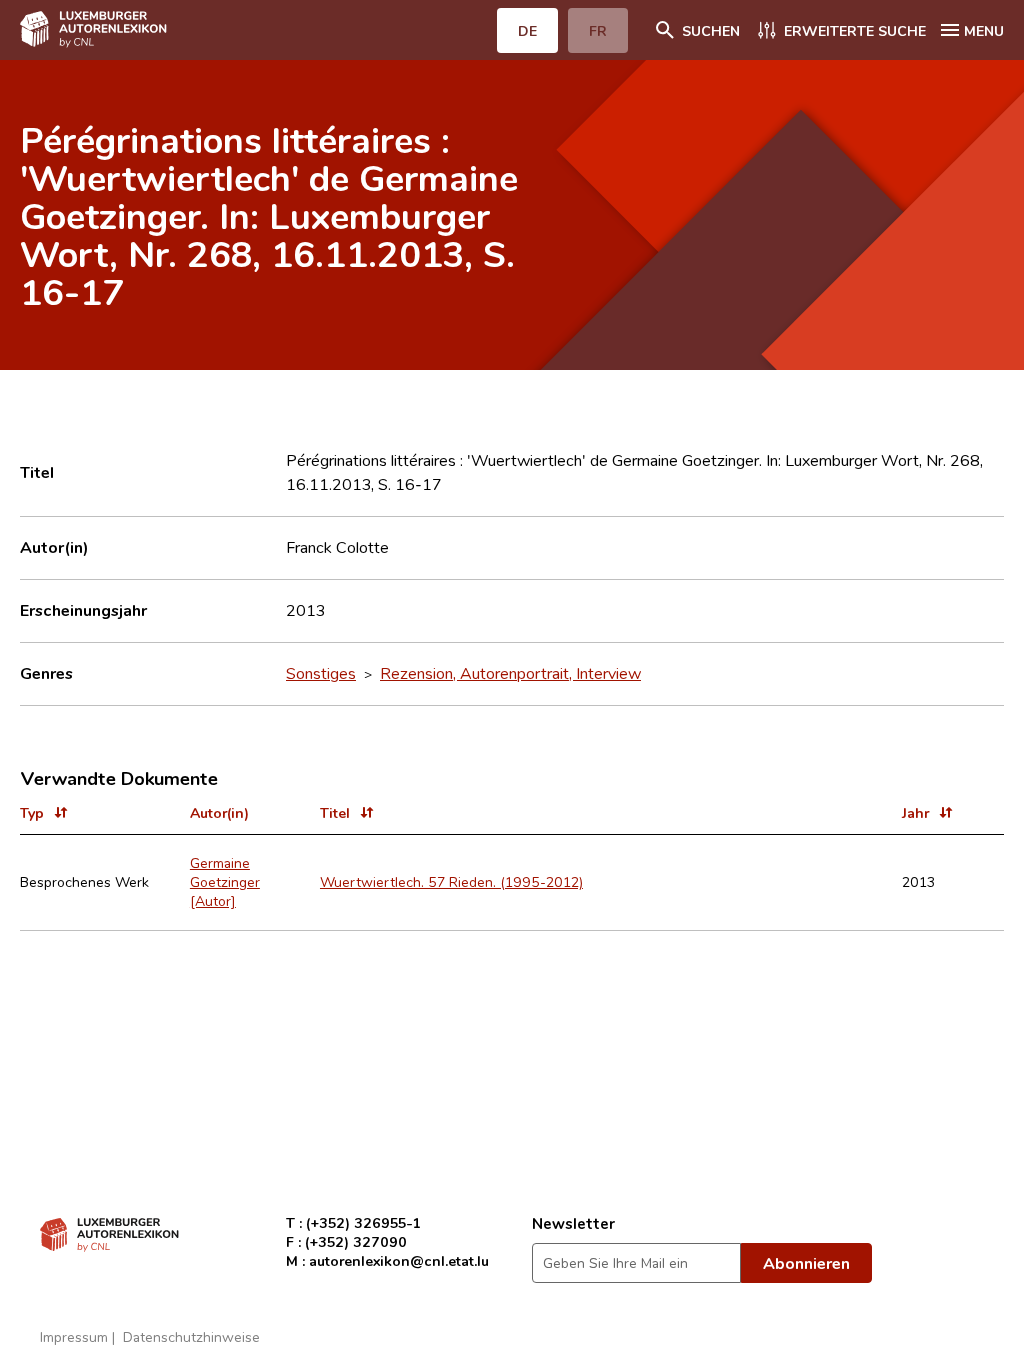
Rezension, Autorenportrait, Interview (510, 673)
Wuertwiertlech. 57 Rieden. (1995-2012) (451, 881)
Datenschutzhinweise (191, 1336)
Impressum (74, 1336)
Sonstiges (321, 673)
